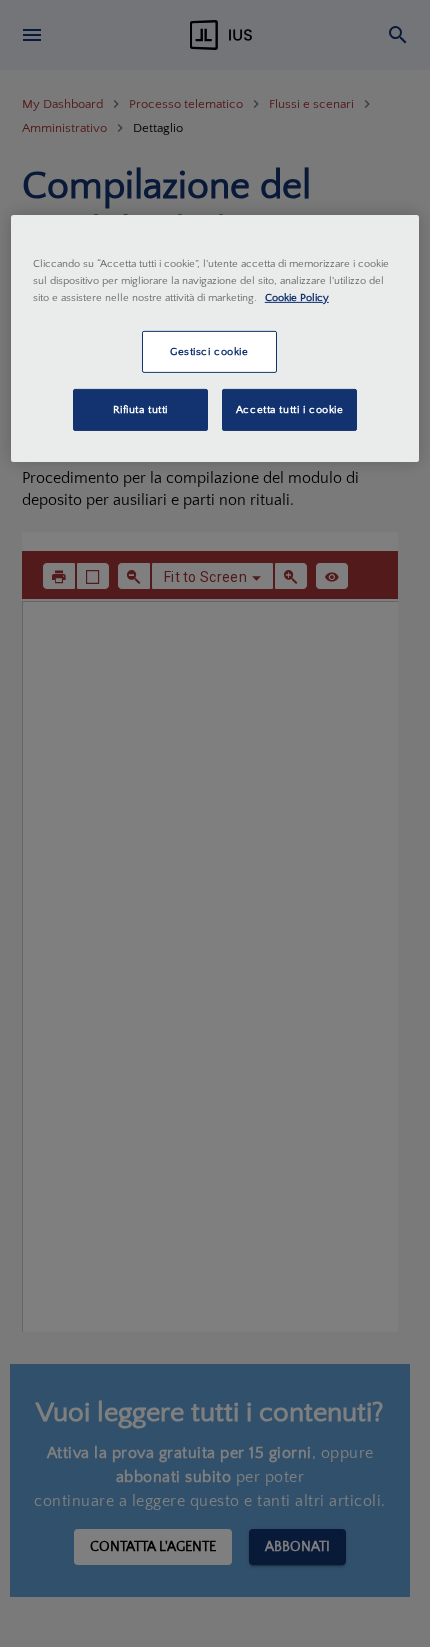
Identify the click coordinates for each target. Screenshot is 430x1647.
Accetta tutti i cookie (290, 409)
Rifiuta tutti (140, 409)
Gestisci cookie (209, 351)
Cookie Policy (297, 297)
